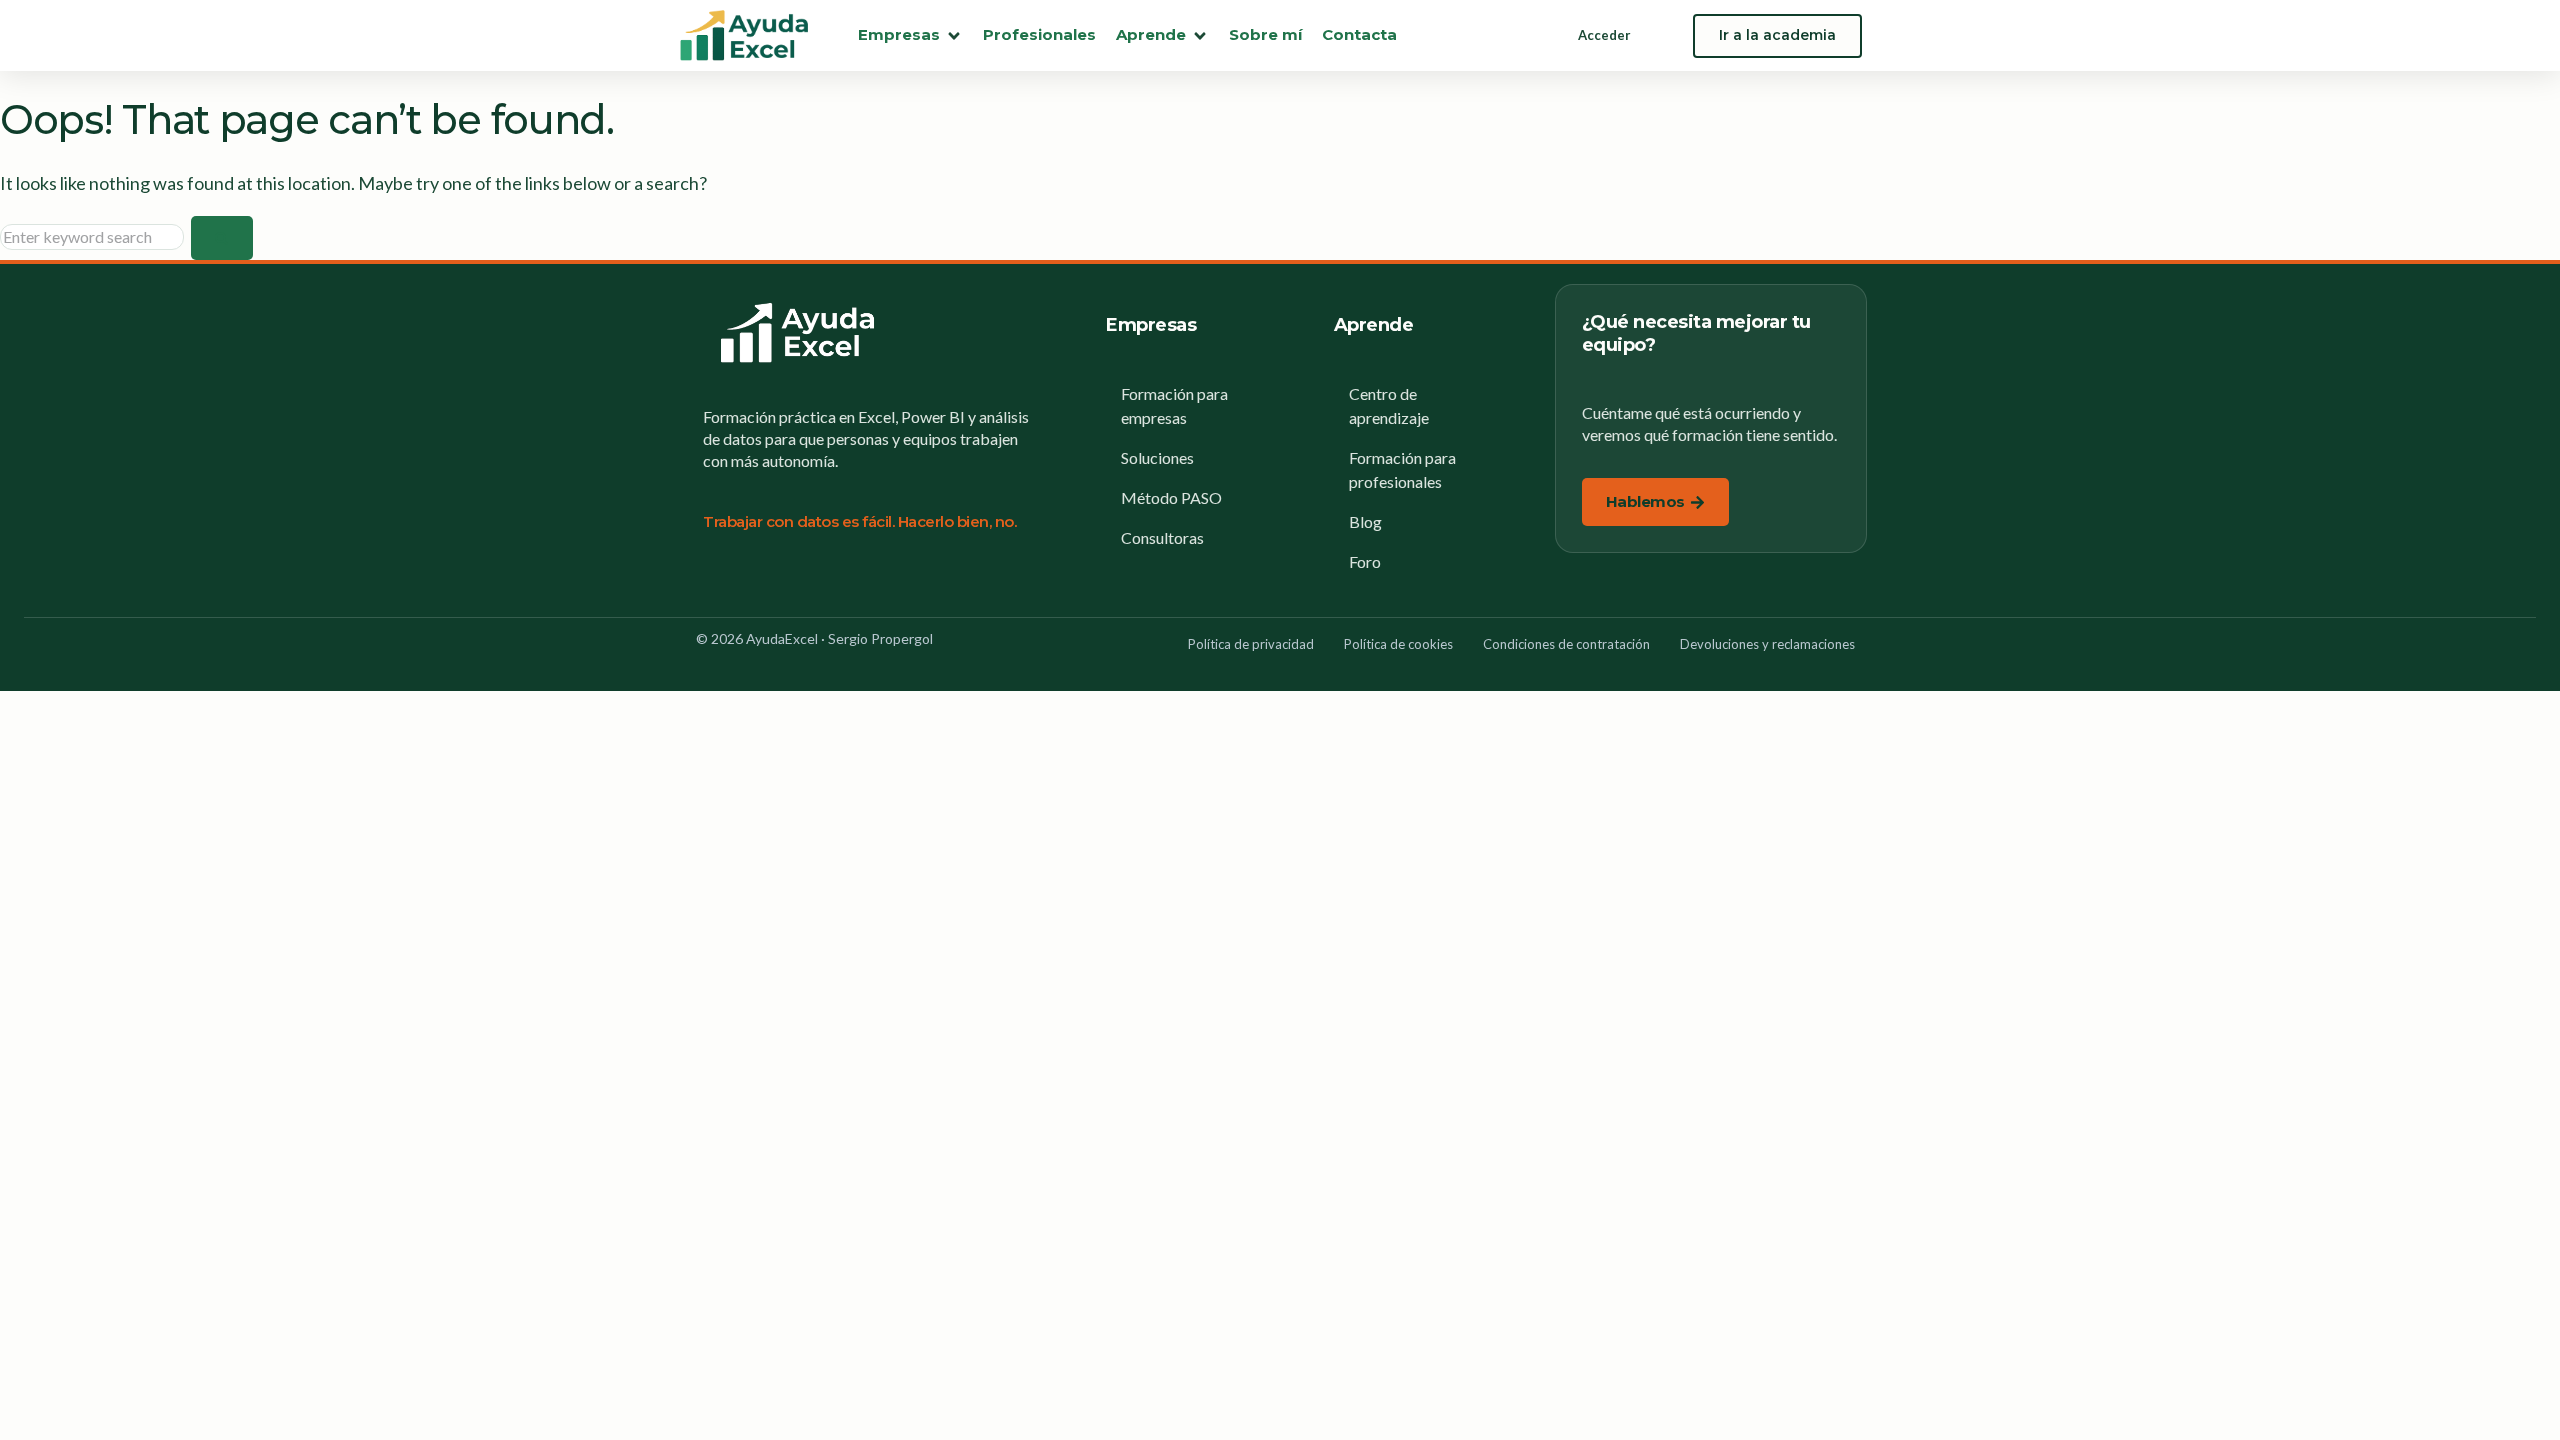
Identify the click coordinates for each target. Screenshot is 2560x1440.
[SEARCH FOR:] (95, 236)
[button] (910, 35)
